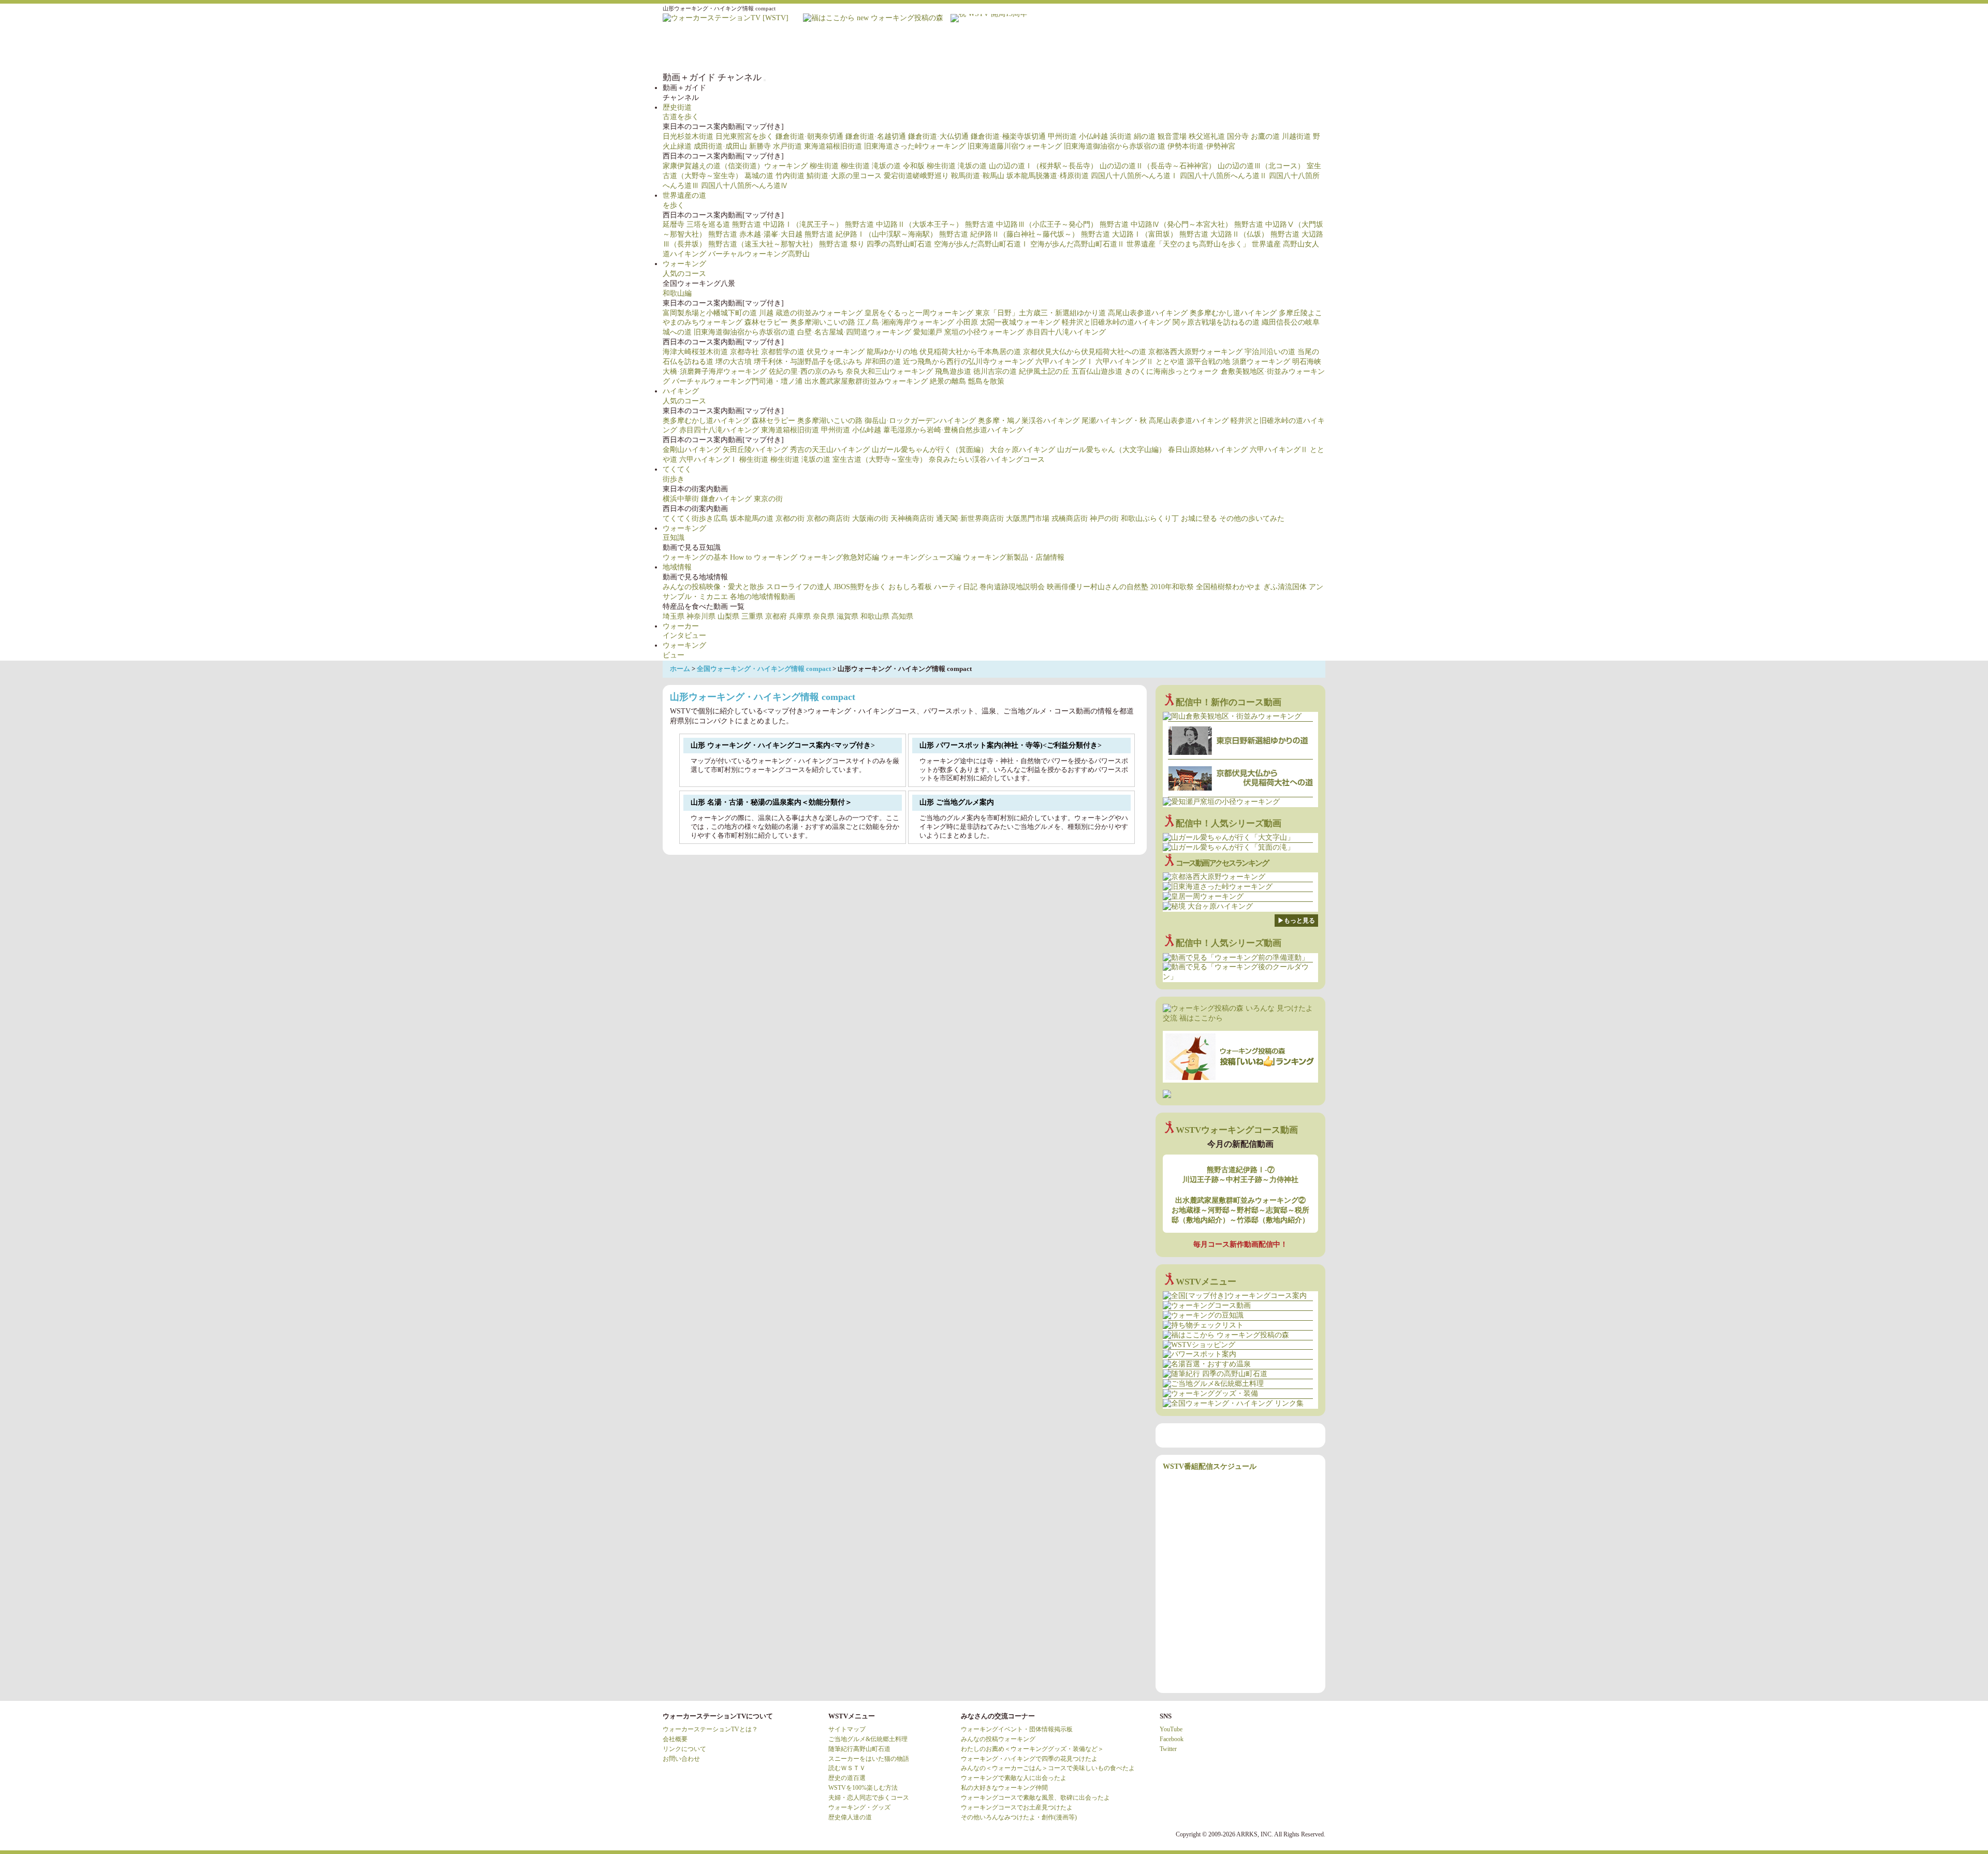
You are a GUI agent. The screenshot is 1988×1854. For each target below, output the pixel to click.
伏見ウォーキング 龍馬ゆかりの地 (862, 352)
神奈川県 (701, 616)
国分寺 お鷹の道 (1253, 136)
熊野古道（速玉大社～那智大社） (763, 244)
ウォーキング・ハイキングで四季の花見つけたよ (1029, 1759)
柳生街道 (824, 166)
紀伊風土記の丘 (1044, 371)
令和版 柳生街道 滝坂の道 (945, 166)
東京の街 (768, 499)
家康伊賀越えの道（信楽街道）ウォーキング (735, 166)
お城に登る (1199, 519)
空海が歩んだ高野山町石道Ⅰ (981, 244)
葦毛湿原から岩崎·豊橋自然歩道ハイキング (953, 430)
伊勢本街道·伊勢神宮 (1201, 146)
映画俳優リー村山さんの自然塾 (1098, 587)
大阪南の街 (870, 519)
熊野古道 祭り (842, 244)
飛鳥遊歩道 (953, 371)
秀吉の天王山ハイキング (830, 450)
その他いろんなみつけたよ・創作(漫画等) (1019, 1817)
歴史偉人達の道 (850, 1817)
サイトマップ (847, 1729)
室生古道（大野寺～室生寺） (880, 459)
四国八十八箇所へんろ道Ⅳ (744, 186)
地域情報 (677, 567)
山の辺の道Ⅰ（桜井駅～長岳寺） (1043, 166)
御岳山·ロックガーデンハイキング (920, 421)
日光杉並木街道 (688, 136)
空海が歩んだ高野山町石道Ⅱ (1077, 244)
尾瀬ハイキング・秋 (1114, 421)
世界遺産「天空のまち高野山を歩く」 (1188, 244)
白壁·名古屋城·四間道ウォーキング (854, 332)
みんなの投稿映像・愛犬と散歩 (713, 587)
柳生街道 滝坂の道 (871, 166)
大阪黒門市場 (1028, 519)
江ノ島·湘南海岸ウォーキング (906, 322)
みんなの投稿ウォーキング (998, 1739)
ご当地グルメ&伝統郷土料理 (868, 1739)
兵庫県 (800, 616)
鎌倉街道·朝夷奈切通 (809, 136)
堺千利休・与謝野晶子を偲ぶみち (808, 362)
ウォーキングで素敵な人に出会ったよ (1014, 1778)
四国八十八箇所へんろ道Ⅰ (1134, 176)
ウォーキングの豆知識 (1056, 48)
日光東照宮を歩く (744, 136)
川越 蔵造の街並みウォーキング (811, 313)
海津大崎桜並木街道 (695, 352)
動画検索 (1305, 48)
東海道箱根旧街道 (833, 146)
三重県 (752, 616)
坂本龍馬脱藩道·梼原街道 (1048, 176)
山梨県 (728, 616)
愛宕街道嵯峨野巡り (916, 176)
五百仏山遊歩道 (1097, 371)
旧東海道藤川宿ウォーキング (1015, 146)
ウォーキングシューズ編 (921, 557)
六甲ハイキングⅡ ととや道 (1140, 362)
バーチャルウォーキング (1015, 48)
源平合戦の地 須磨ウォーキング (1238, 362)
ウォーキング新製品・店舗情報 (1014, 557)
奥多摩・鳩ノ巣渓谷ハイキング (1029, 421)
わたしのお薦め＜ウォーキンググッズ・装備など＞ (1032, 1749)
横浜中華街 (681, 499)
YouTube (1171, 1729)
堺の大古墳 (734, 362)
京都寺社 (744, 352)
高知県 (902, 616)
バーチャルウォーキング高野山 (759, 254)
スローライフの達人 (799, 587)
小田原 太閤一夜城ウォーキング (1008, 322)
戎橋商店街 (1070, 519)
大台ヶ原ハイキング (1022, 450)
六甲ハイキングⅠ (1064, 362)
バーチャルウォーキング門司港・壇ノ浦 (737, 381)
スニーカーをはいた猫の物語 (869, 1759)
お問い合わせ (681, 1759)
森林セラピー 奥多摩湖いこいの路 (800, 322)
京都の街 (790, 519)
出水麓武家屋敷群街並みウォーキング (866, 381)
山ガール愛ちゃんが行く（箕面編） (930, 450)
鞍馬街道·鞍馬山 (978, 176)
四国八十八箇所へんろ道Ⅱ (1223, 176)
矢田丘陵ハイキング (755, 450)
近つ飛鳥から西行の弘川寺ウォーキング (968, 362)
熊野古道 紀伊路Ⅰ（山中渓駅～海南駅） (871, 234)
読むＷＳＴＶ (847, 1768)
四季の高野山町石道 (899, 244)
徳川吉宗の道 (995, 371)
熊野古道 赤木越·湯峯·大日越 (755, 234)
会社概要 (675, 1739)
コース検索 (1098, 48)
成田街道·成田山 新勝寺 (732, 146)
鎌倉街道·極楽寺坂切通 (1008, 136)
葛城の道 (759, 176)
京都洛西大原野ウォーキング (1195, 352)
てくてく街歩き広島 (695, 519)
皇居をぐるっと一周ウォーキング (919, 313)
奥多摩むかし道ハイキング (1233, 313)
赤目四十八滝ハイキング (1066, 332)
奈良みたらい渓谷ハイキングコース (987, 459)
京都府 (776, 616)
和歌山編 (677, 293)
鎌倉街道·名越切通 (876, 136)
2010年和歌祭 (1172, 587)
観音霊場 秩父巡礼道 (1191, 136)
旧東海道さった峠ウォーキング (915, 146)
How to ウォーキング (764, 557)
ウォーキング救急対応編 (839, 557)
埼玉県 (674, 616)
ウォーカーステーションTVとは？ (710, 1729)
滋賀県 (847, 616)
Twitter (1168, 1749)
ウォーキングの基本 (695, 557)
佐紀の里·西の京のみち (806, 371)
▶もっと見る (1296, 921)
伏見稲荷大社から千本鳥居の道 (970, 352)
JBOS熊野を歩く (860, 587)
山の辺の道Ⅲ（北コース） (1261, 166)
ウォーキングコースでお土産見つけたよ (1017, 1807)
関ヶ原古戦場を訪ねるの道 (1216, 322)
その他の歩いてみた (1252, 519)
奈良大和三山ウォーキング (889, 371)
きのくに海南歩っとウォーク (1172, 371)
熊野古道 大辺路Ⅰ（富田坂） (1129, 234)
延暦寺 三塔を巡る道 (696, 224)
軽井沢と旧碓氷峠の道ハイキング (1116, 322)
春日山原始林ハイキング (1208, 450)
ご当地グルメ (1222, 48)
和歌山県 (875, 616)
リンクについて (684, 1749)
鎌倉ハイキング (726, 499)
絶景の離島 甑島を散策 (967, 381)
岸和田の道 (883, 362)
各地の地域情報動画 (763, 597)
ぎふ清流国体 (1285, 587)
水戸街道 (787, 146)
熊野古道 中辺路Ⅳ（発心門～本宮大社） (1166, 224)
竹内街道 (790, 176)
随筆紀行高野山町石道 (859, 1749)
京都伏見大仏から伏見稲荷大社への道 (1085, 352)
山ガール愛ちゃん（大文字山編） (1112, 450)
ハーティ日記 (956, 587)
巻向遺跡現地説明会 (1012, 587)
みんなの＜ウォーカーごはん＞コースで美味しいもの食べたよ (1048, 1768)
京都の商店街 (828, 519)
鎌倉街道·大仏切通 (938, 136)
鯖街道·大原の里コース (844, 176)
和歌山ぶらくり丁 (1150, 519)
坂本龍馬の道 (752, 519)
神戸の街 (1104, 519)
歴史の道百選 (847, 1778)
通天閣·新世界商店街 (970, 519)
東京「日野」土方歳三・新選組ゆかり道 (1041, 313)
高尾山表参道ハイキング (1148, 313)
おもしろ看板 (910, 587)
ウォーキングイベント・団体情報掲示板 (1017, 1729)
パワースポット (1139, 48)
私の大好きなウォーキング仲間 (1004, 1788)
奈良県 (824, 616)
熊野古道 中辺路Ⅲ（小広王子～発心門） (1031, 224)
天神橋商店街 (912, 519)
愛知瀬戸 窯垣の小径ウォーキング (969, 332)
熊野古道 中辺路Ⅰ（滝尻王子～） (787, 224)
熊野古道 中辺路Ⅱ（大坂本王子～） (904, 224)
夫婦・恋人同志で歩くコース (869, 1798)
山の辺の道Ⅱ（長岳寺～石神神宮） (1158, 166)
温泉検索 (1180, 48)
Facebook (1172, 1739)
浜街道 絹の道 (1133, 136)
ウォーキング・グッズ (859, 1807)
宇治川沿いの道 (1270, 352)
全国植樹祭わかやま (1229, 587)
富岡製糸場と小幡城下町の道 (710, 313)
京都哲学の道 (783, 352)
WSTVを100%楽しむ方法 (863, 1788)
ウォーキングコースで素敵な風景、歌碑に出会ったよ (1035, 1798)
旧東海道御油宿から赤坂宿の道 (1115, 146)
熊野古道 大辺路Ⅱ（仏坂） (1224, 234)
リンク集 (1263, 48)
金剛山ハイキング (692, 450)
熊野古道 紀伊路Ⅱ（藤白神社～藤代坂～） (1009, 234)
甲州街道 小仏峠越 (1078, 136)
